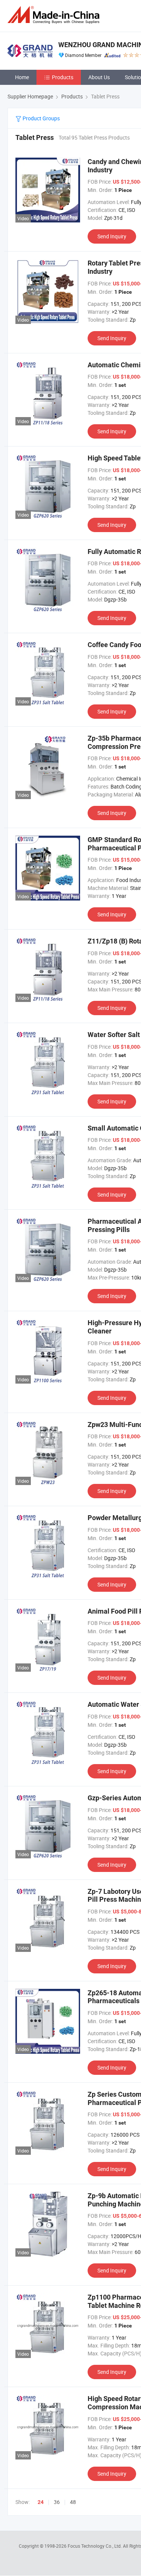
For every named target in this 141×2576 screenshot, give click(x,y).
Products (63, 77)
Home (22, 77)
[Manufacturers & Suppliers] (55, 15)
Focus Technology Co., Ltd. (95, 2546)
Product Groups (41, 118)
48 (73, 2502)
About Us (99, 77)
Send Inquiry (112, 236)
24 (41, 2502)
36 (57, 2502)
